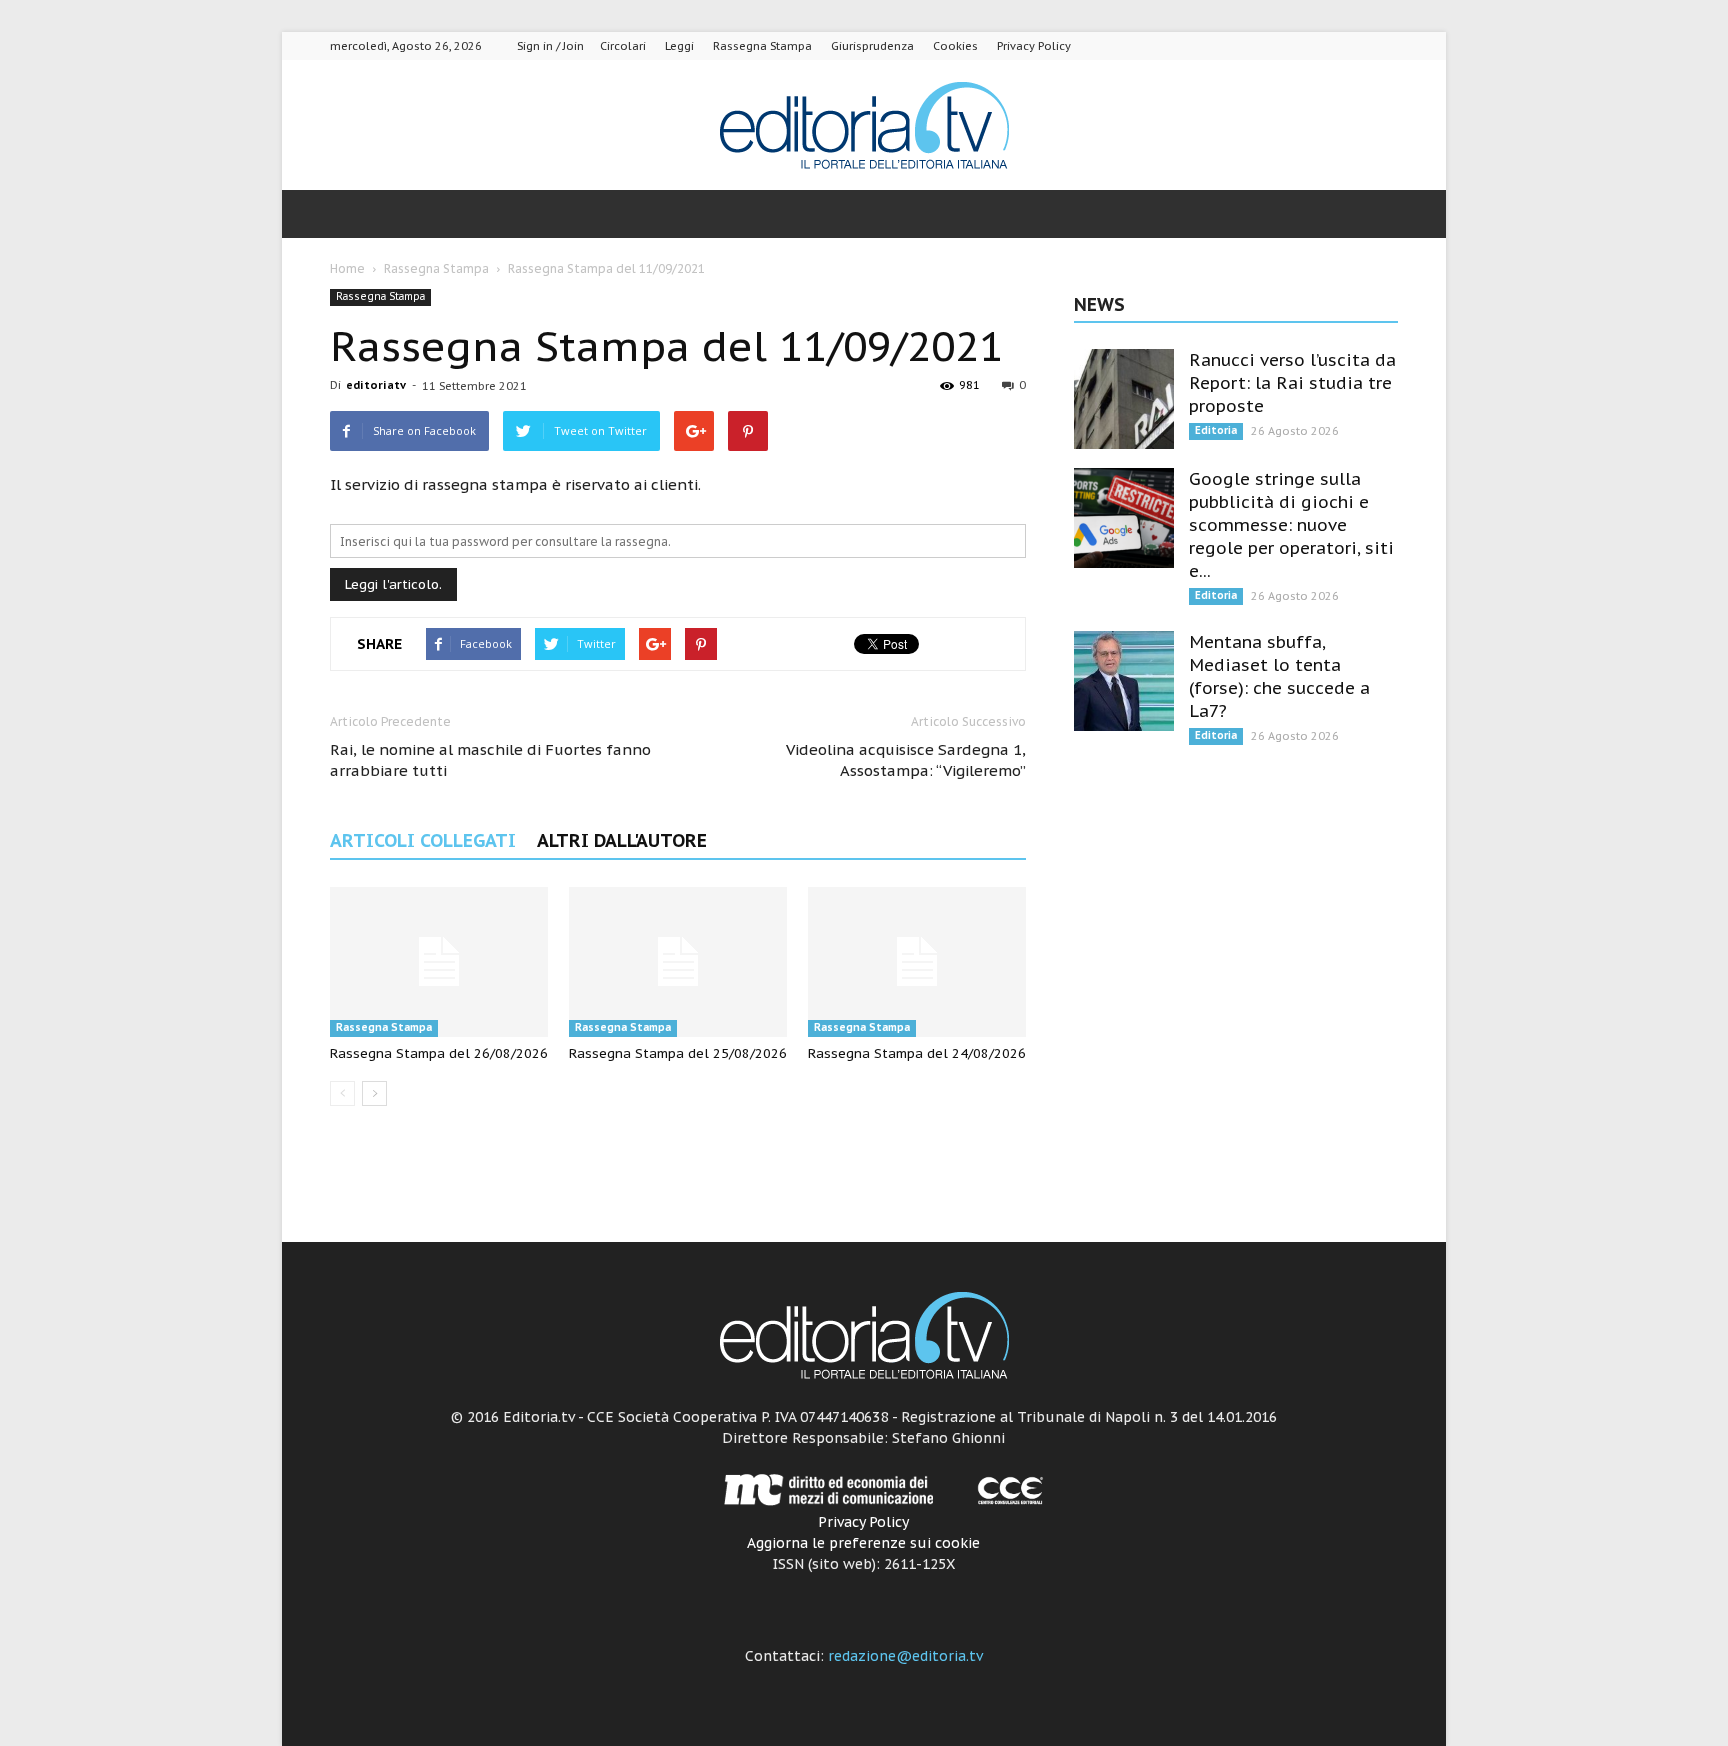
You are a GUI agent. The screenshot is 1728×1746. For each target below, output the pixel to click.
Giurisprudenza (872, 46)
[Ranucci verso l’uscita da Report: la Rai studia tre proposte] (1124, 399)
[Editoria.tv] (864, 126)
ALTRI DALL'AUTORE (622, 840)
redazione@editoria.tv (905, 1656)
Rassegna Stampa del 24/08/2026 (917, 1053)
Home (347, 268)
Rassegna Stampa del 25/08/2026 (678, 1053)
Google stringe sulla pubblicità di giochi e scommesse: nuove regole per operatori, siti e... (1291, 525)
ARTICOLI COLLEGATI (423, 840)
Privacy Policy (1034, 46)
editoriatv (376, 385)
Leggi (679, 46)
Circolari (623, 46)
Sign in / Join (550, 46)
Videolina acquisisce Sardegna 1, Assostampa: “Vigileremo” (906, 760)
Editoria (1216, 430)
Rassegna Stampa (762, 46)
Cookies (955, 46)
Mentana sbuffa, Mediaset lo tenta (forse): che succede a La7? (1279, 676)
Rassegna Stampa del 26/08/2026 (439, 1053)
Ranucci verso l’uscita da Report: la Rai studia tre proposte (1292, 383)
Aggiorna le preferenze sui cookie (863, 1543)
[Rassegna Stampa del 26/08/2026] (439, 962)
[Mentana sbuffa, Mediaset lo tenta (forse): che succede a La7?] (1124, 681)
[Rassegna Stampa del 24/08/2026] (917, 962)
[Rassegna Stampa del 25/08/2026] (678, 962)
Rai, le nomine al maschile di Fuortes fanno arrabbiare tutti (490, 760)
